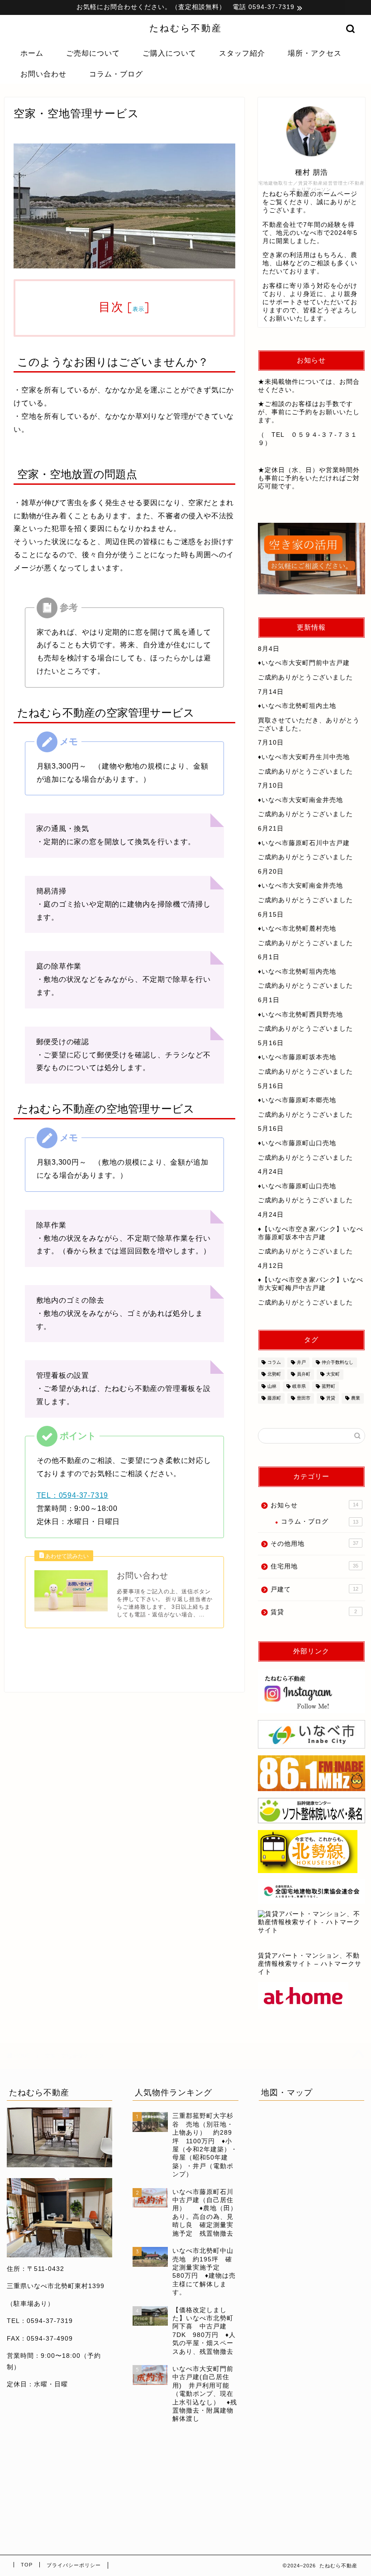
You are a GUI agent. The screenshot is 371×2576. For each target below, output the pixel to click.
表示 (139, 309)
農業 (356, 1398)
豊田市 (304, 1398)
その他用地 (314, 1544)
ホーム (32, 53)
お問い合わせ (43, 74)
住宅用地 (314, 1566)
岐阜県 (299, 1386)
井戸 (301, 1362)
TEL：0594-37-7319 (73, 1495)
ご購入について (169, 53)
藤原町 (274, 1398)
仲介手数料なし (338, 1362)
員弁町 (304, 1374)
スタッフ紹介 (242, 53)
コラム (274, 1362)
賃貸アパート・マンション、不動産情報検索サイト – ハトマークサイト (310, 1964)
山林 (272, 1386)
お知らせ (314, 1505)
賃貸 (331, 1398)
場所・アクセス (315, 53)
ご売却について (93, 53)
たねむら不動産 (186, 28)
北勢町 (274, 1374)
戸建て (314, 1589)
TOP (27, 2565)
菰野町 (328, 1386)
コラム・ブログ (116, 74)
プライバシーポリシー (74, 2565)
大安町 (333, 1374)
